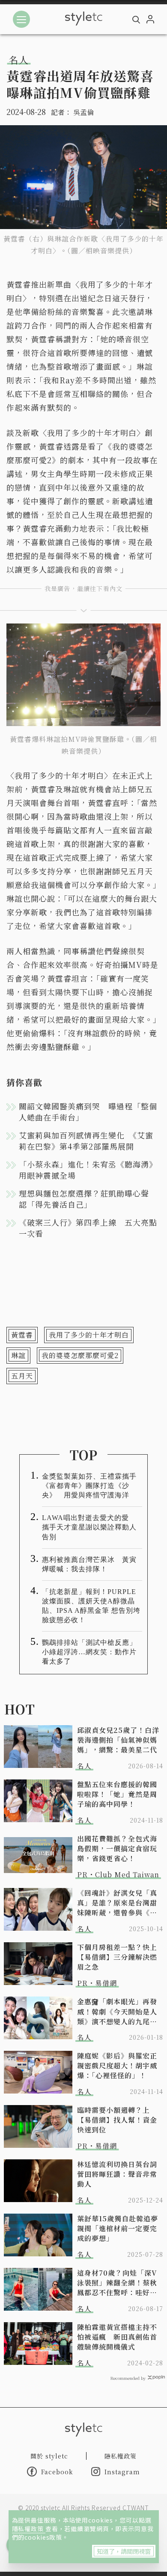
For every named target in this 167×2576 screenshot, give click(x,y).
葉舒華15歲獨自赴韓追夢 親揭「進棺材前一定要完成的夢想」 (120, 2228)
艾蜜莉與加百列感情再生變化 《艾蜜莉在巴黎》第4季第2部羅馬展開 (86, 1141)
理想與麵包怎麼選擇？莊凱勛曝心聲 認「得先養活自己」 (88, 1199)
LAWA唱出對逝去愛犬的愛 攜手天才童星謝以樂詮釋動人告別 (89, 1527)
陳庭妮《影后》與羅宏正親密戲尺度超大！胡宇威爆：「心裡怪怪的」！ (117, 2066)
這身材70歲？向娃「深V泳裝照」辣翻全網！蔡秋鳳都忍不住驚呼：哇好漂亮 (117, 2283)
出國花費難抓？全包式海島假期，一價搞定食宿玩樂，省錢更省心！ (117, 1848)
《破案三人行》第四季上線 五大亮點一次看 (88, 1228)
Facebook (57, 2472)
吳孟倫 (83, 112)
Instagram (122, 2472)
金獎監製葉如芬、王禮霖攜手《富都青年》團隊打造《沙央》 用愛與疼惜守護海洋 (89, 1486)
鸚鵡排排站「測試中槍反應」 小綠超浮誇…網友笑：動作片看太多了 (92, 1652)
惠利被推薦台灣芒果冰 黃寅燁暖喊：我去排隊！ (89, 1564)
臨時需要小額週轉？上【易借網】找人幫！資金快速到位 (117, 2120)
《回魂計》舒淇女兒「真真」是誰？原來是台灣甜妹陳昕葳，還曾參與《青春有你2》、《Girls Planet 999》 (117, 1903)
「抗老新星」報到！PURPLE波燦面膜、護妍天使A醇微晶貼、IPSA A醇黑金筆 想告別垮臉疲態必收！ (91, 1606)
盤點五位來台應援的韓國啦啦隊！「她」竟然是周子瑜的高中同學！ (117, 1794)
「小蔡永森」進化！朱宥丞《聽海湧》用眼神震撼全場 (88, 1170)
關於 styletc (49, 2456)
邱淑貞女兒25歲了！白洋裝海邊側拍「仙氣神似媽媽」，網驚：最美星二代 (118, 1740)
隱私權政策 (29, 2529)
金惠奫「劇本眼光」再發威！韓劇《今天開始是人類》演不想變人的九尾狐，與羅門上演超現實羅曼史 (117, 2011)
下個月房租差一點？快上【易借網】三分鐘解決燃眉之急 (117, 1957)
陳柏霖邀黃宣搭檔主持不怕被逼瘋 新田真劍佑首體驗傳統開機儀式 (117, 2337)
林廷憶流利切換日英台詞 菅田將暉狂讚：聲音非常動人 (120, 2174)
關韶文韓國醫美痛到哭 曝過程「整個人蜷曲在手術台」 (88, 1112)
